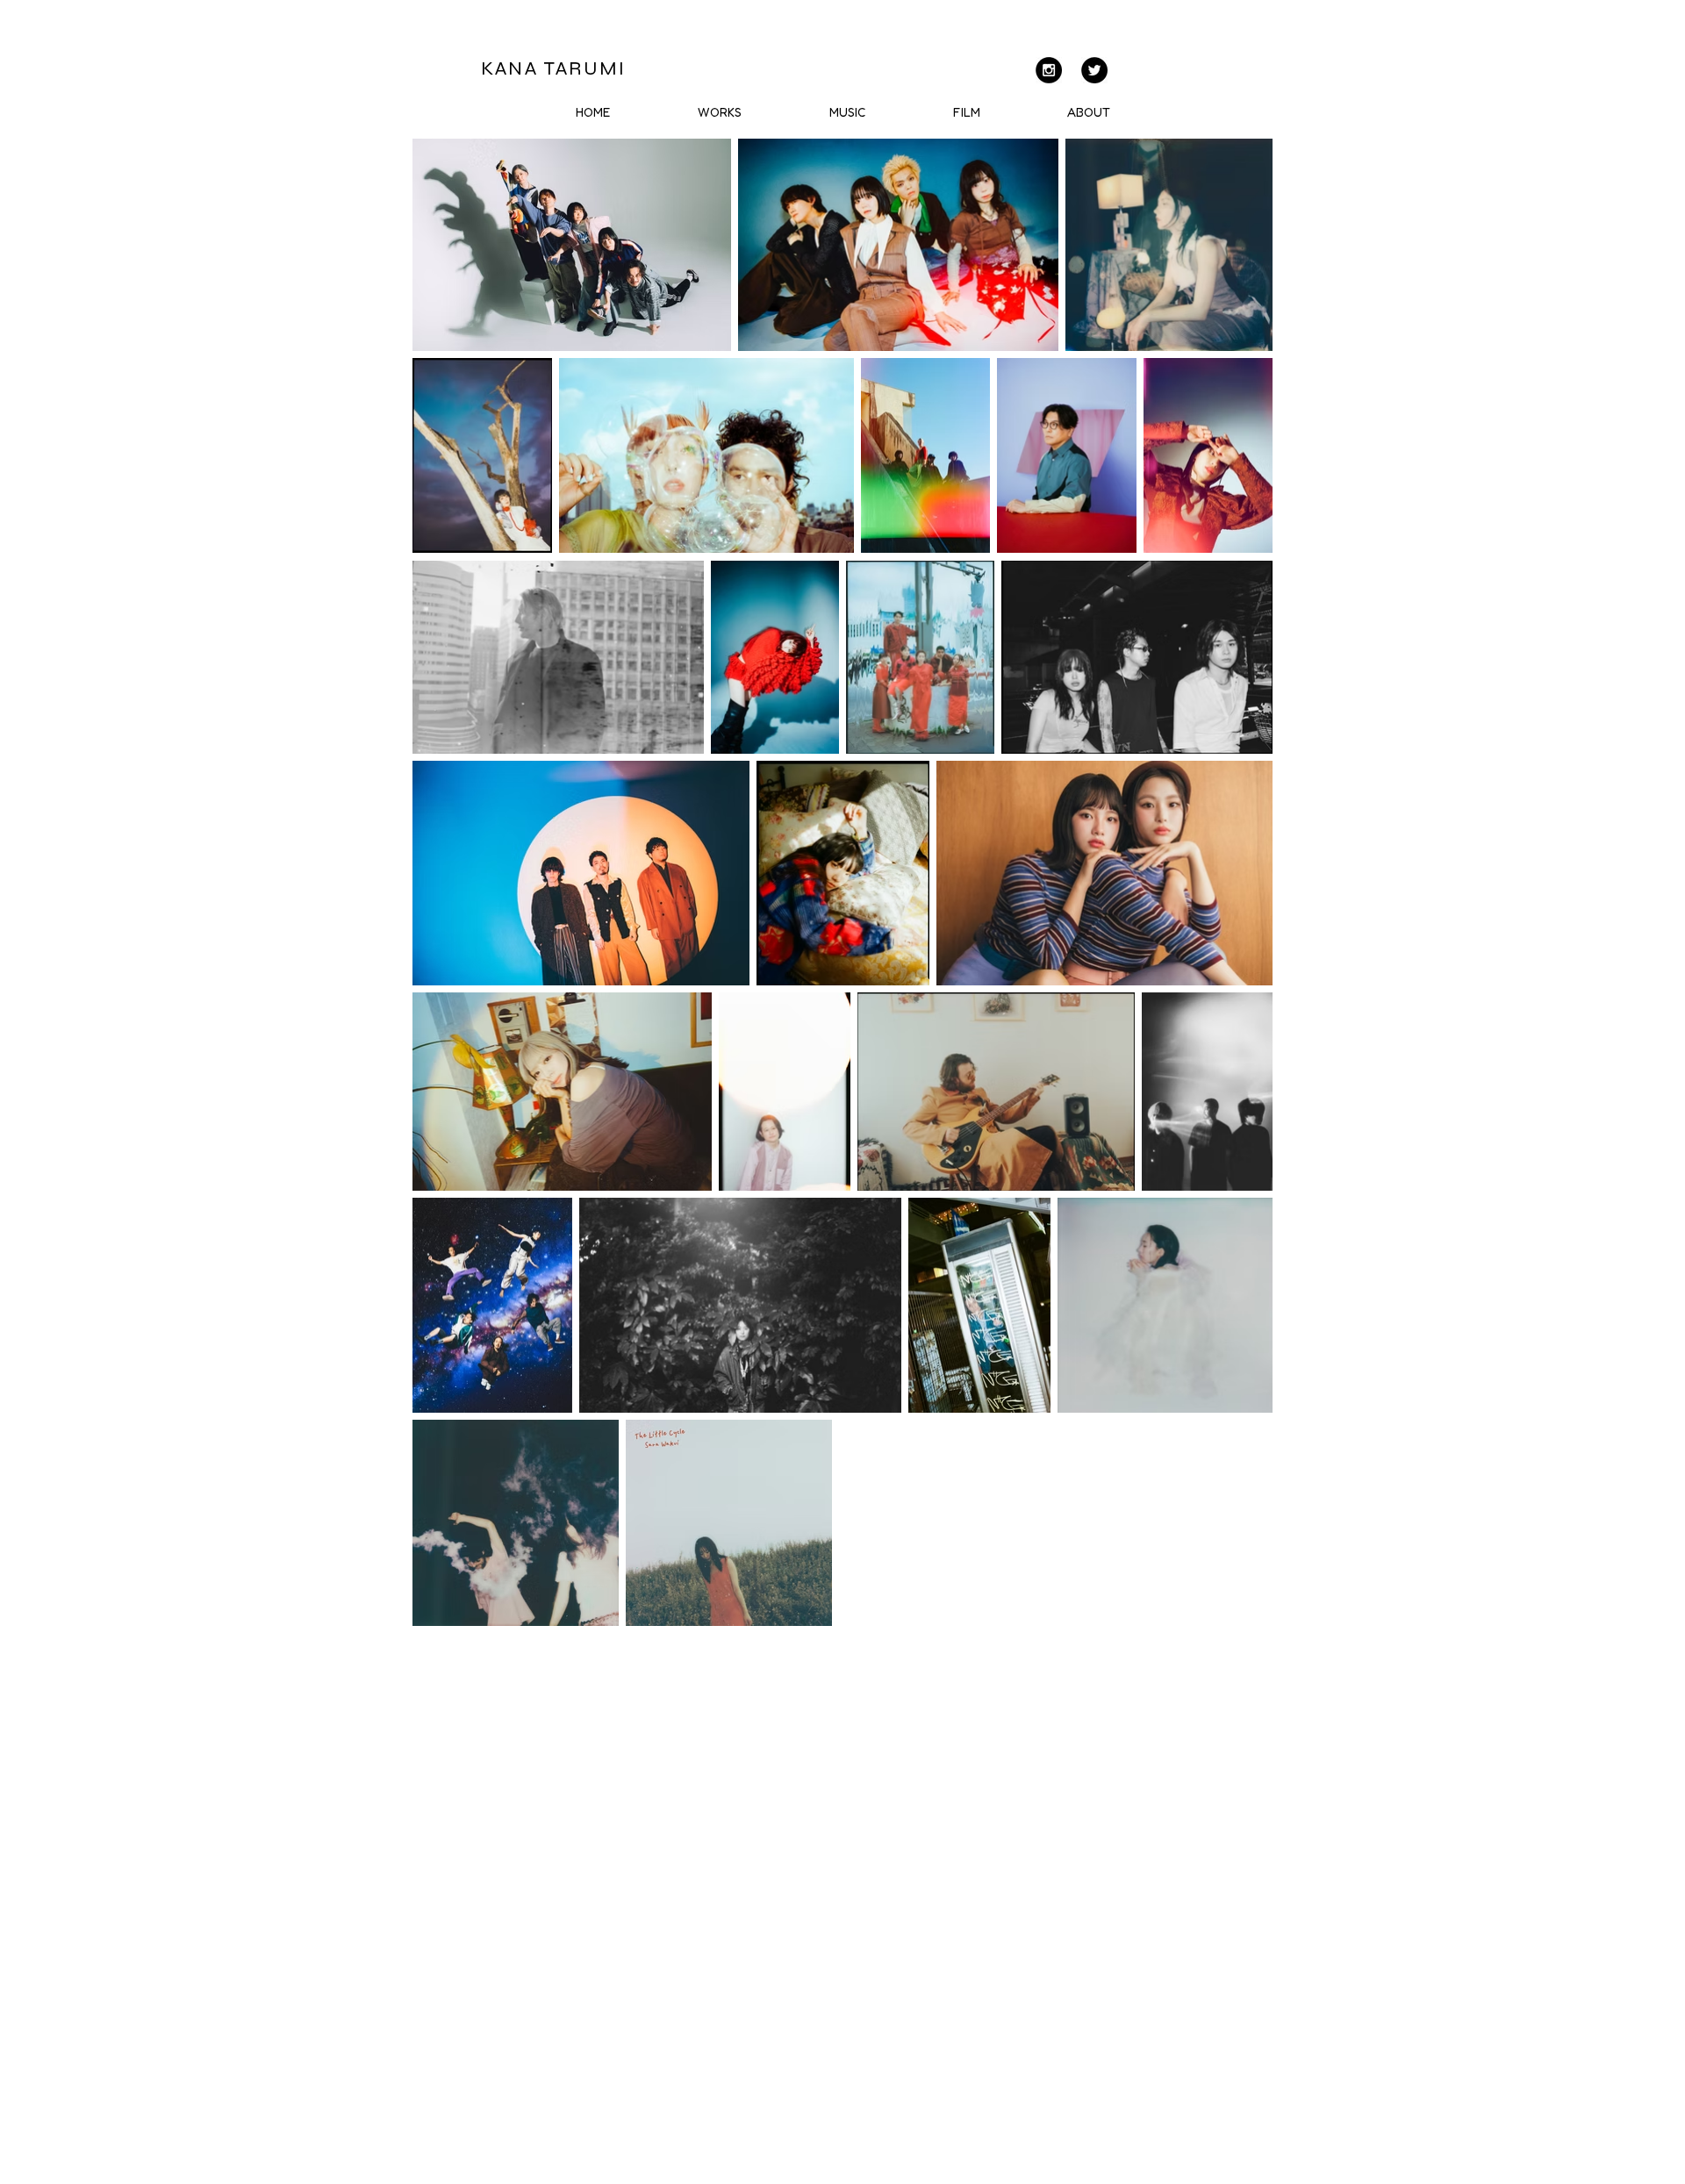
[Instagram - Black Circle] (1049, 70)
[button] (847, 112)
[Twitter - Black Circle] (1094, 70)
